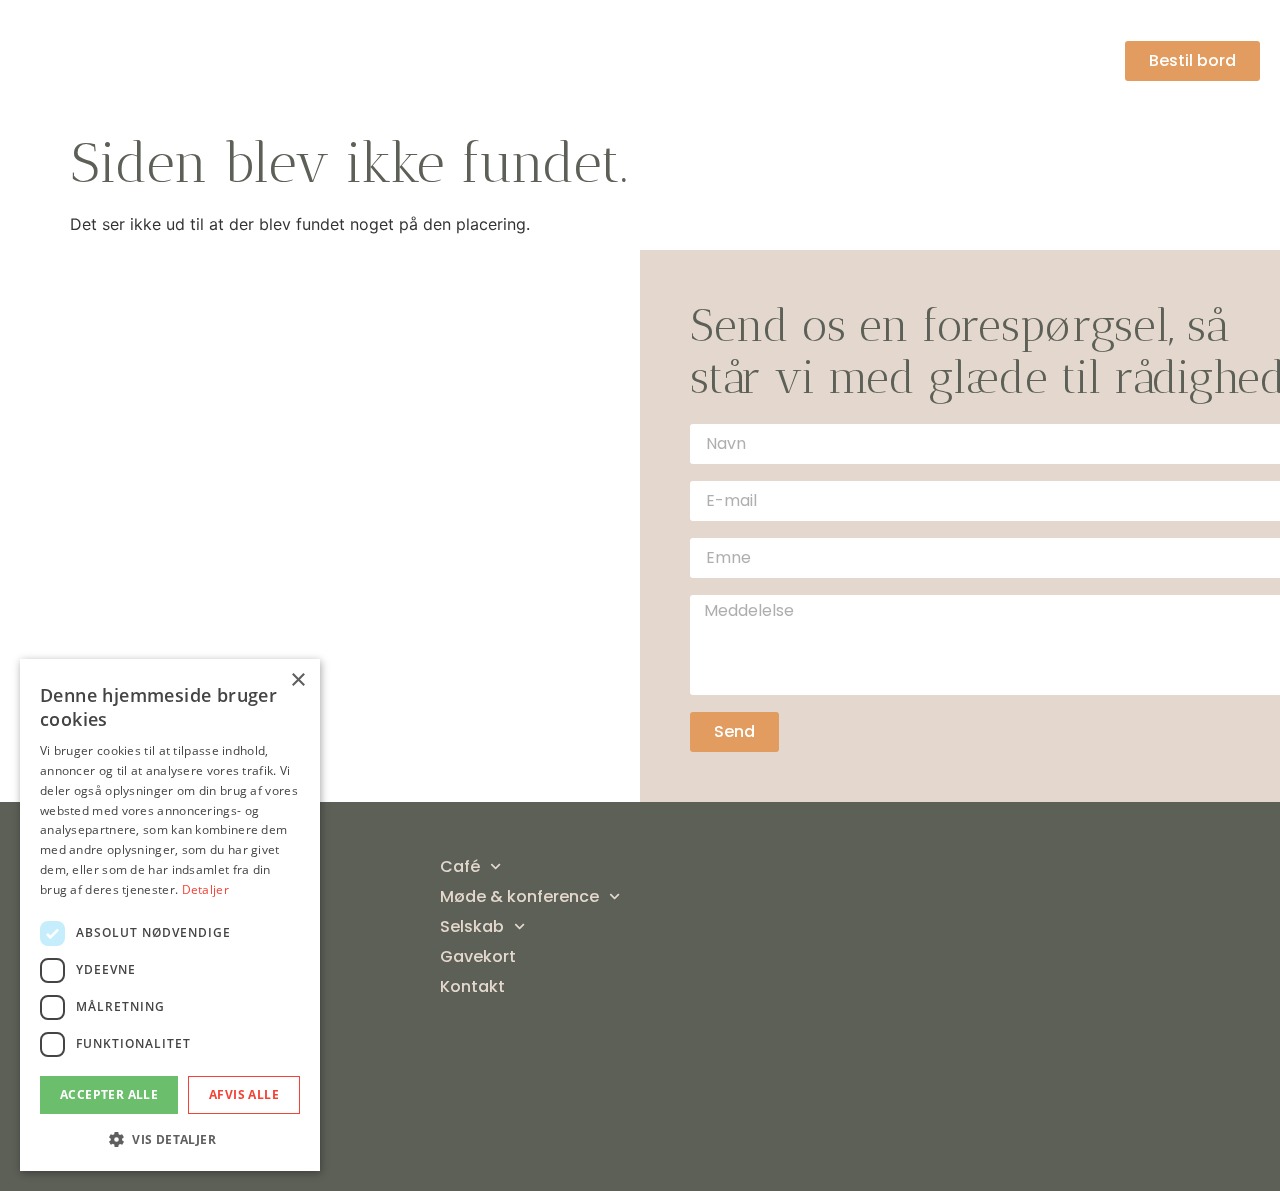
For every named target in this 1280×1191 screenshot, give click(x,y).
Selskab (836, 61)
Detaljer (205, 889)
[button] (170, 1139)
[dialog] (170, 915)
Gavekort (965, 61)
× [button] (297, 680)
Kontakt (1072, 61)
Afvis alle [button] (244, 1094)
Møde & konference (662, 61)
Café (500, 61)
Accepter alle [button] (109, 1094)
